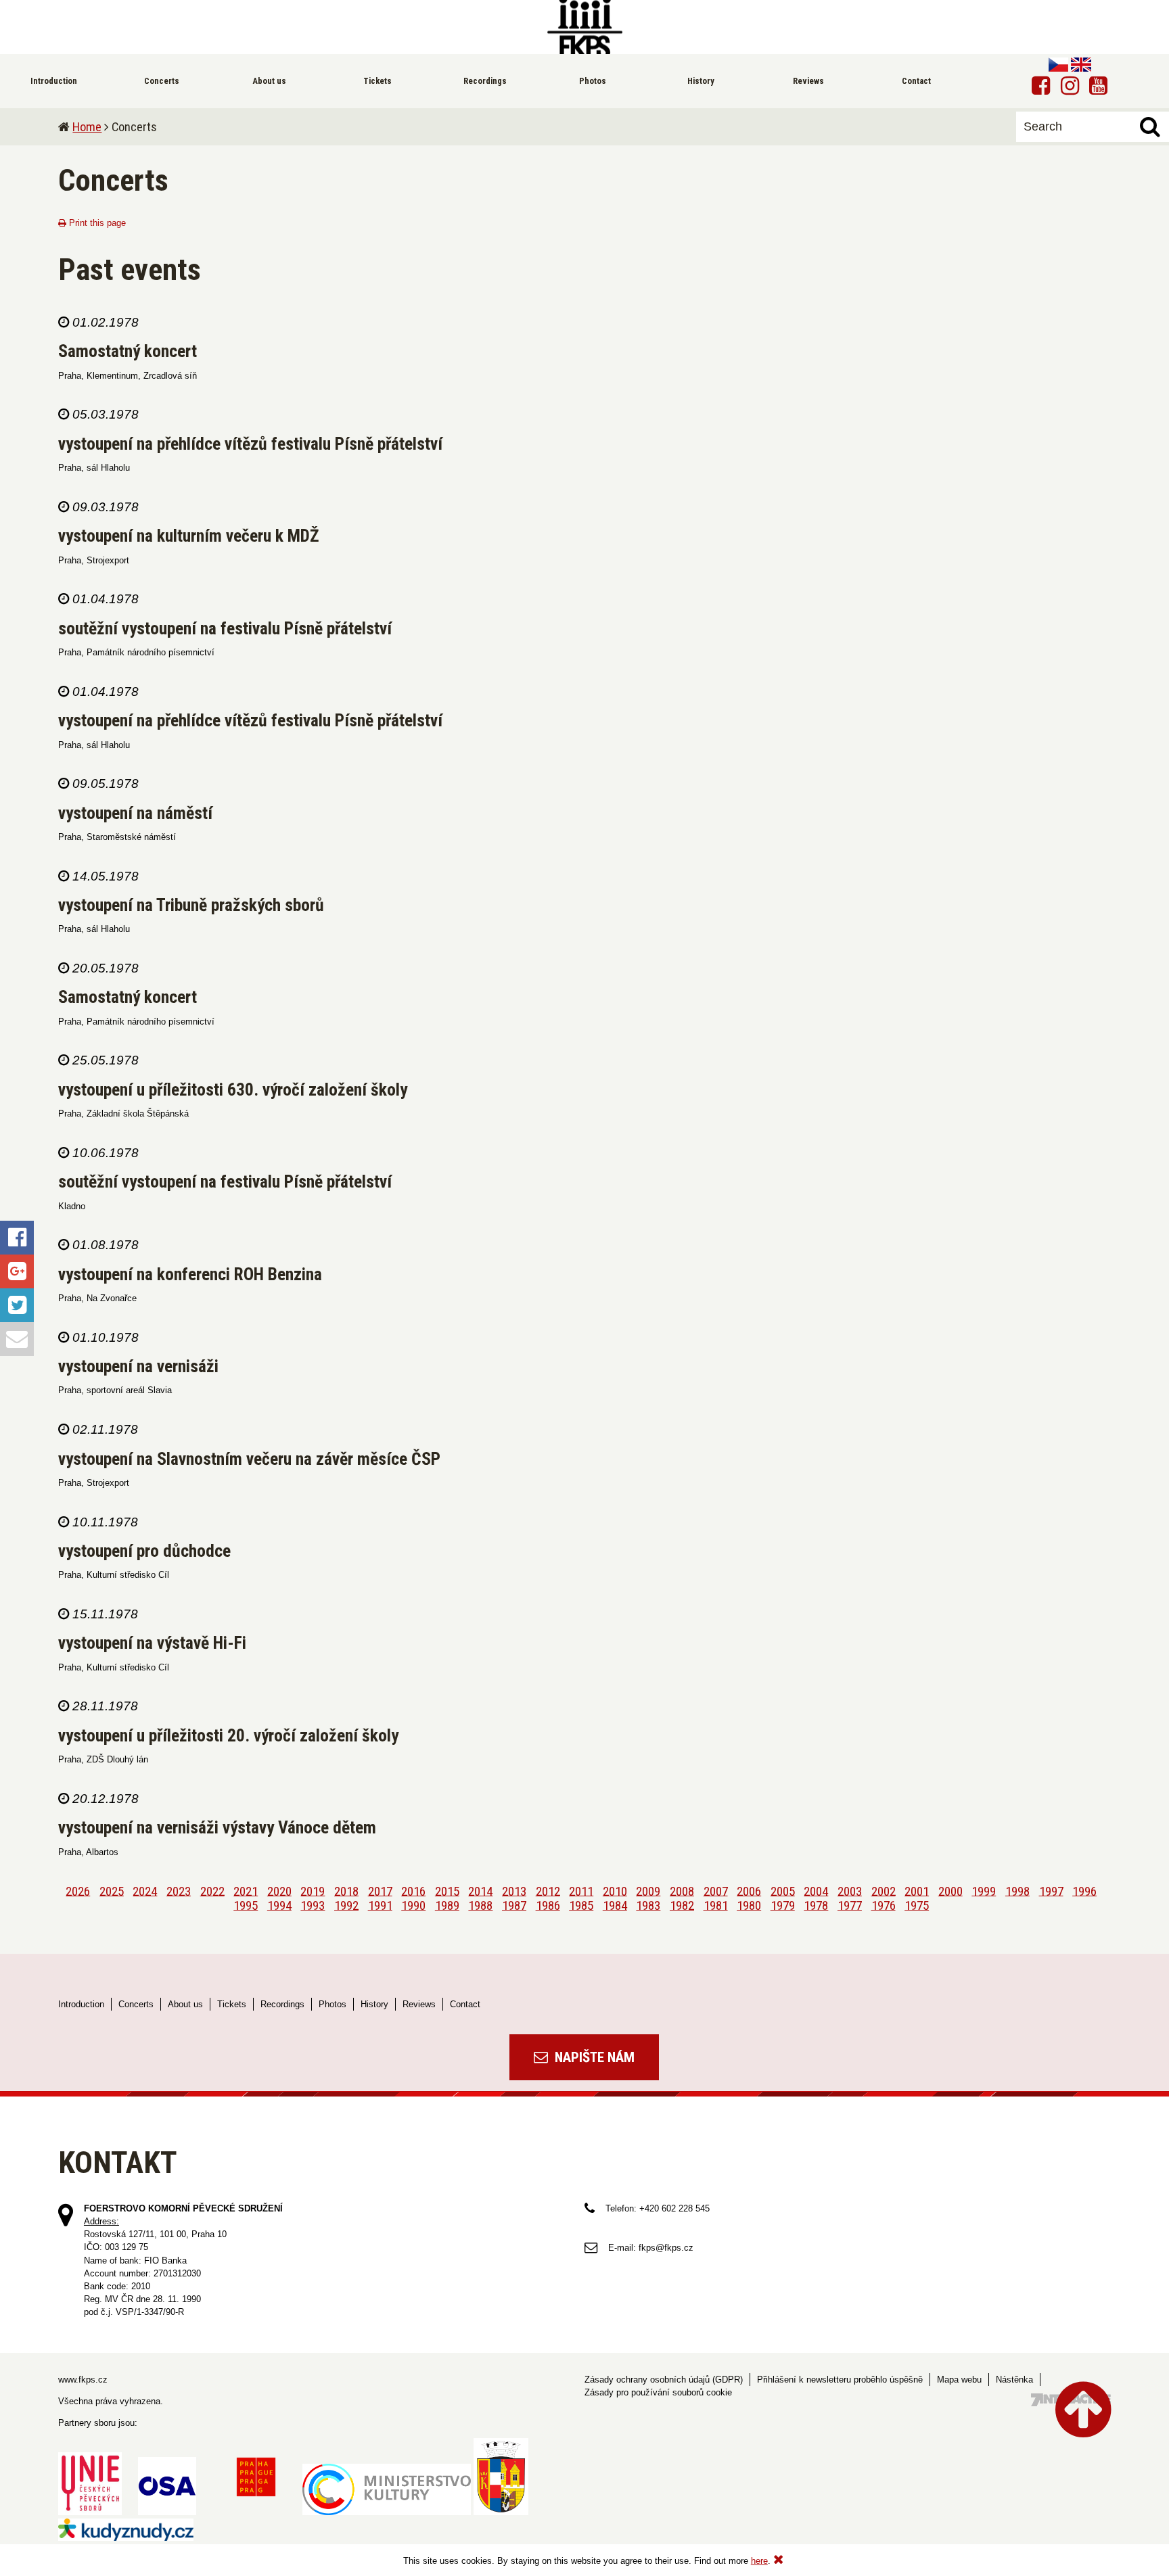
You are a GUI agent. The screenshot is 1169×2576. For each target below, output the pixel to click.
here (759, 2561)
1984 (615, 1905)
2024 (145, 1891)
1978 (816, 1905)
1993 (313, 1905)
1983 (648, 1905)
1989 (447, 1905)
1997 (1051, 1891)
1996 (1084, 1891)
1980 (749, 1905)
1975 (917, 1905)
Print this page (96, 223)
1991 (380, 1905)
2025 (112, 1891)
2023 (179, 1891)
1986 (548, 1905)
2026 (78, 1891)
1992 (346, 1905)
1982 (682, 1905)
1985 (581, 1905)
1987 (514, 1905)
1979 (783, 1905)
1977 (850, 1905)
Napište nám (593, 2057)
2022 (212, 1891)
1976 (884, 1905)
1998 (1017, 1891)
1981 (716, 1905)
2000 (950, 1891)
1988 (480, 1905)
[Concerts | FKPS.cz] (584, 27)
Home (87, 127)
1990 (413, 1905)
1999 (984, 1891)
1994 (279, 1905)
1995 (246, 1905)
